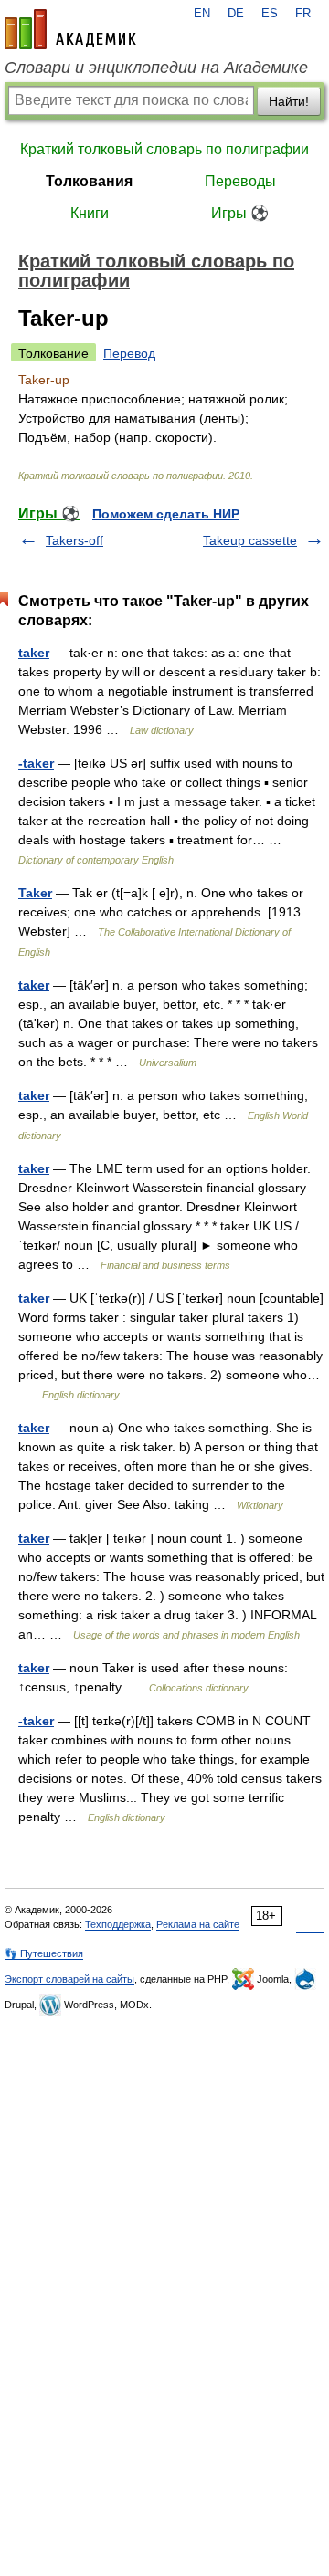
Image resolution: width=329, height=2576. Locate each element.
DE (236, 14)
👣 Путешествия (44, 1953)
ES (270, 14)
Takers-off (74, 540)
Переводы (240, 181)
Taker (35, 893)
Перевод (129, 353)
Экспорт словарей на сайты (69, 1979)
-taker (36, 763)
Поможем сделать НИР (166, 514)
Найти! (289, 101)
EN (202, 14)
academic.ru (70, 29)
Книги (90, 213)
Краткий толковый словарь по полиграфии (164, 149)
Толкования (89, 181)
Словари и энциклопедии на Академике (156, 68)
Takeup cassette (250, 540)
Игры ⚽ (240, 213)
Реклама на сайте (198, 1924)
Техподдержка (118, 1924)
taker (34, 653)
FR (303, 14)
